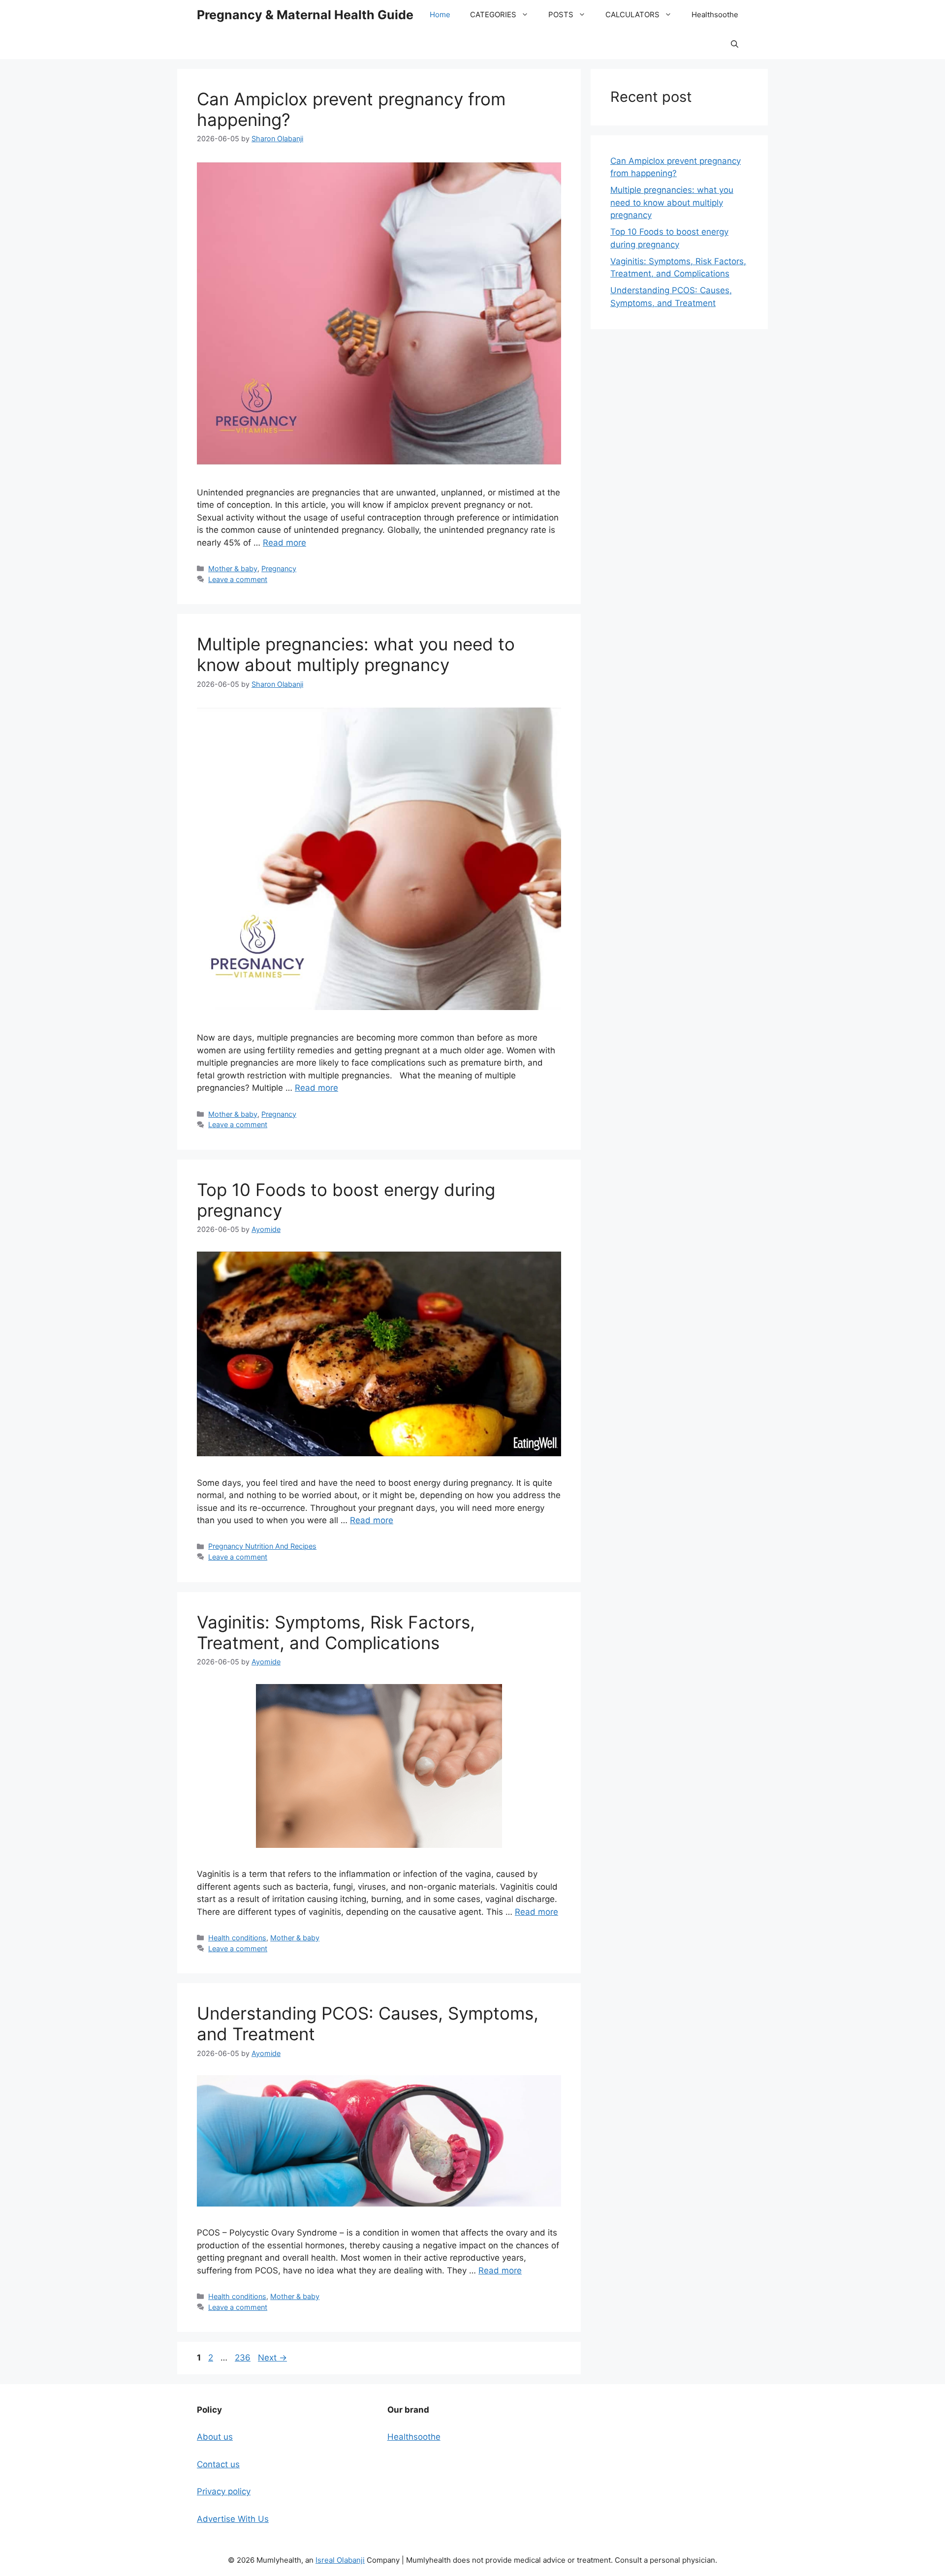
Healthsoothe (715, 15)
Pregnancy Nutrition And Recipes (262, 1546)
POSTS (561, 15)
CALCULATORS (632, 15)
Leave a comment (238, 579)
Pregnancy (279, 568)
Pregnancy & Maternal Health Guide (305, 15)
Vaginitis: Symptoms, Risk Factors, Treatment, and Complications (336, 1632)
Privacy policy (224, 2491)
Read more (284, 543)
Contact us (218, 2464)
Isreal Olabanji (340, 2560)
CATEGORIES (493, 15)
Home (440, 15)
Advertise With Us (233, 2519)
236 (244, 2358)
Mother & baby (233, 568)
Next (272, 2358)
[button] (735, 44)
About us (215, 2437)
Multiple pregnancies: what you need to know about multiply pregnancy (356, 654)
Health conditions (237, 1938)
